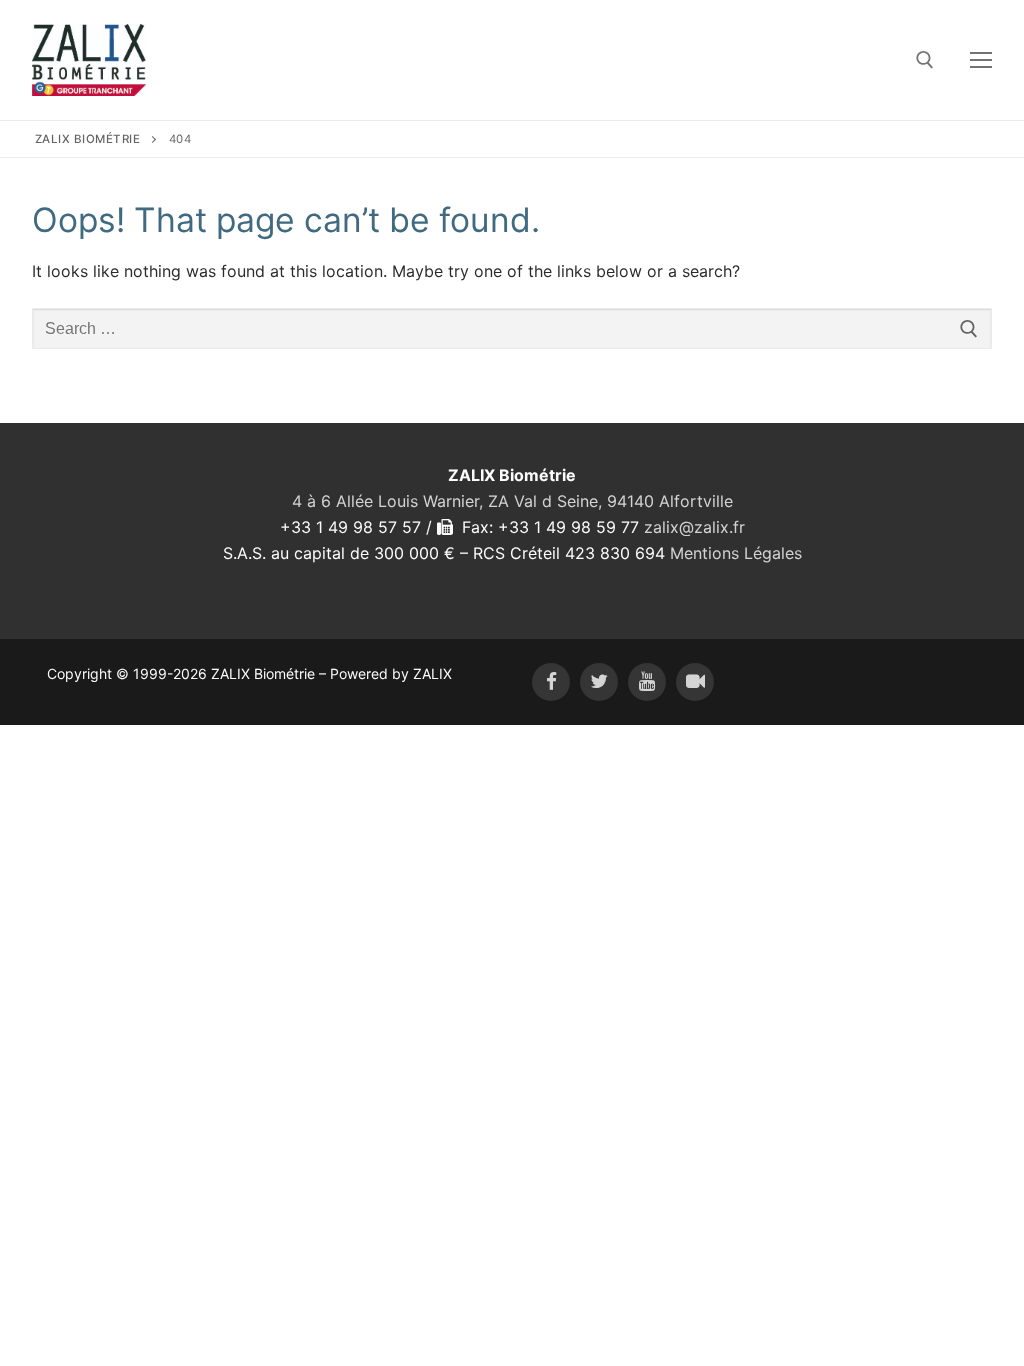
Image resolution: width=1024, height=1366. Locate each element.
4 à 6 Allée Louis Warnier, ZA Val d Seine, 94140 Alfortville (512, 501)
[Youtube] (647, 682)
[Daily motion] (695, 682)
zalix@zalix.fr (694, 527)
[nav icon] (981, 60)
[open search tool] (925, 60)
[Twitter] (599, 682)
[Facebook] (551, 682)
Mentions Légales (736, 553)
